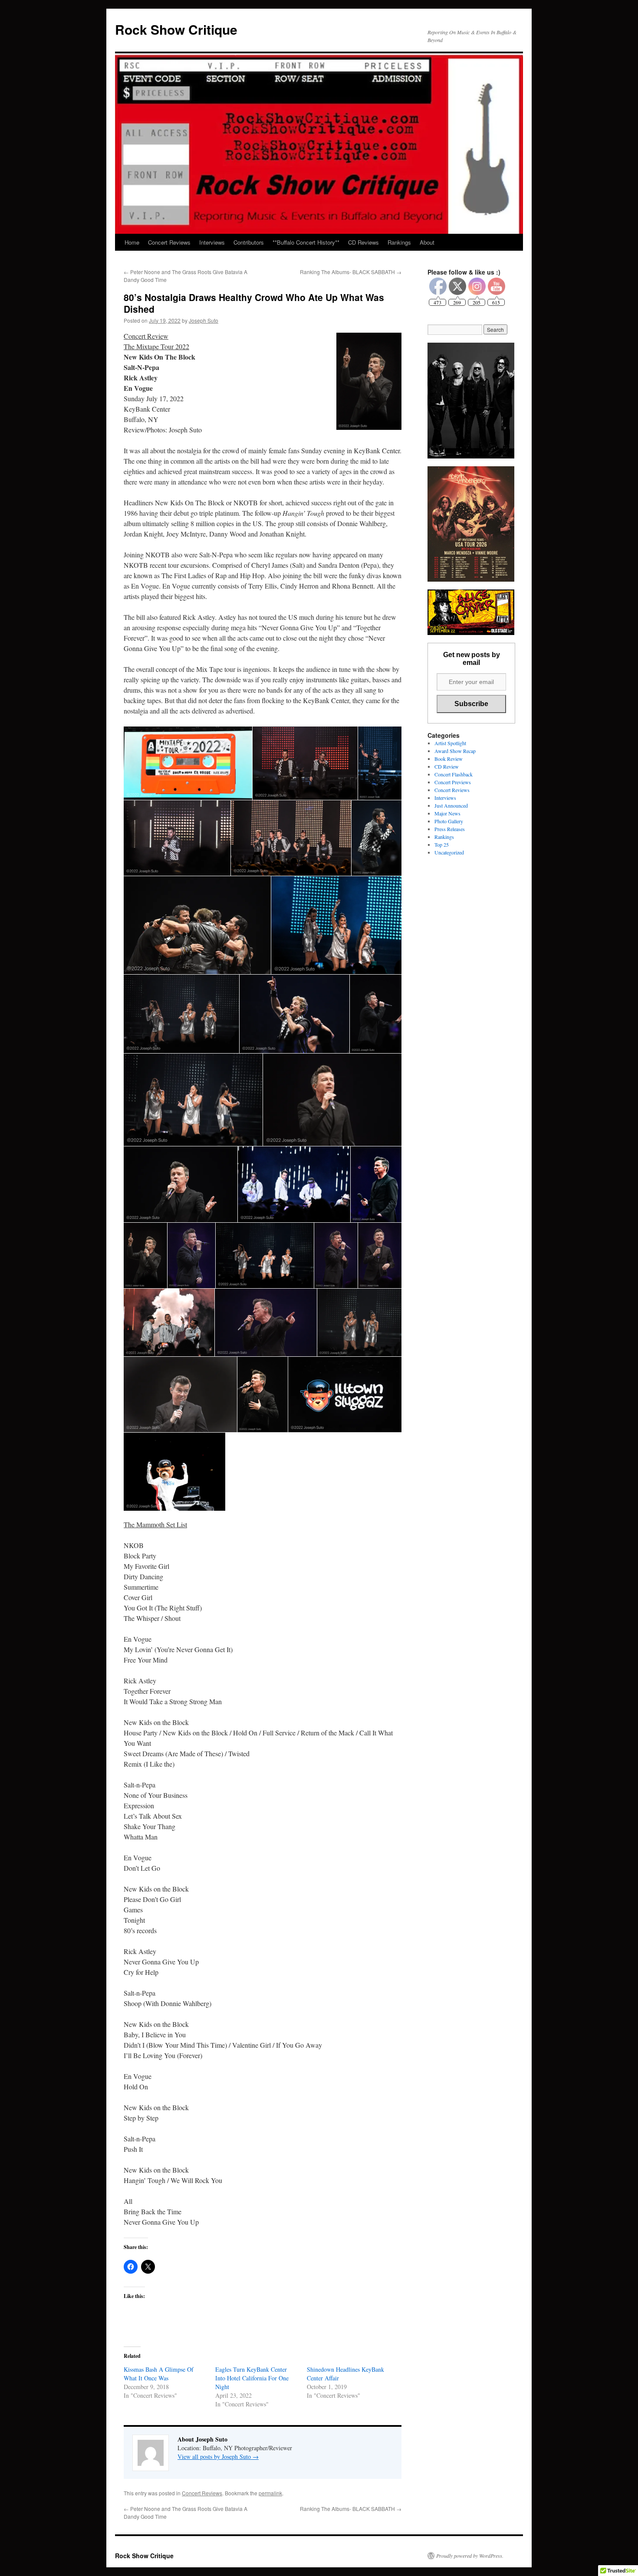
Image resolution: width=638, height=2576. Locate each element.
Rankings (399, 242)
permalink (270, 2493)
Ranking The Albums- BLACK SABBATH (351, 272)
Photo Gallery (449, 821)
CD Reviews (363, 242)
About (427, 242)
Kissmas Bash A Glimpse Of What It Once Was (159, 2374)
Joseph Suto (204, 320)
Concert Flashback (454, 774)
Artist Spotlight (450, 743)
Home (132, 242)
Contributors (249, 242)
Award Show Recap (455, 751)
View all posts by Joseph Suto (218, 2457)
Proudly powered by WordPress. (470, 2556)
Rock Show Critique (176, 29)
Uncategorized (449, 852)
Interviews (212, 242)
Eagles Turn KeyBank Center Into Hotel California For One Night (252, 2378)
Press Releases (450, 829)
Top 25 (442, 844)
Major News (447, 813)
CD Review (447, 766)
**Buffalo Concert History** (306, 242)
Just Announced (451, 805)
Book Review (449, 759)
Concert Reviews (169, 242)
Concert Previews (453, 782)
